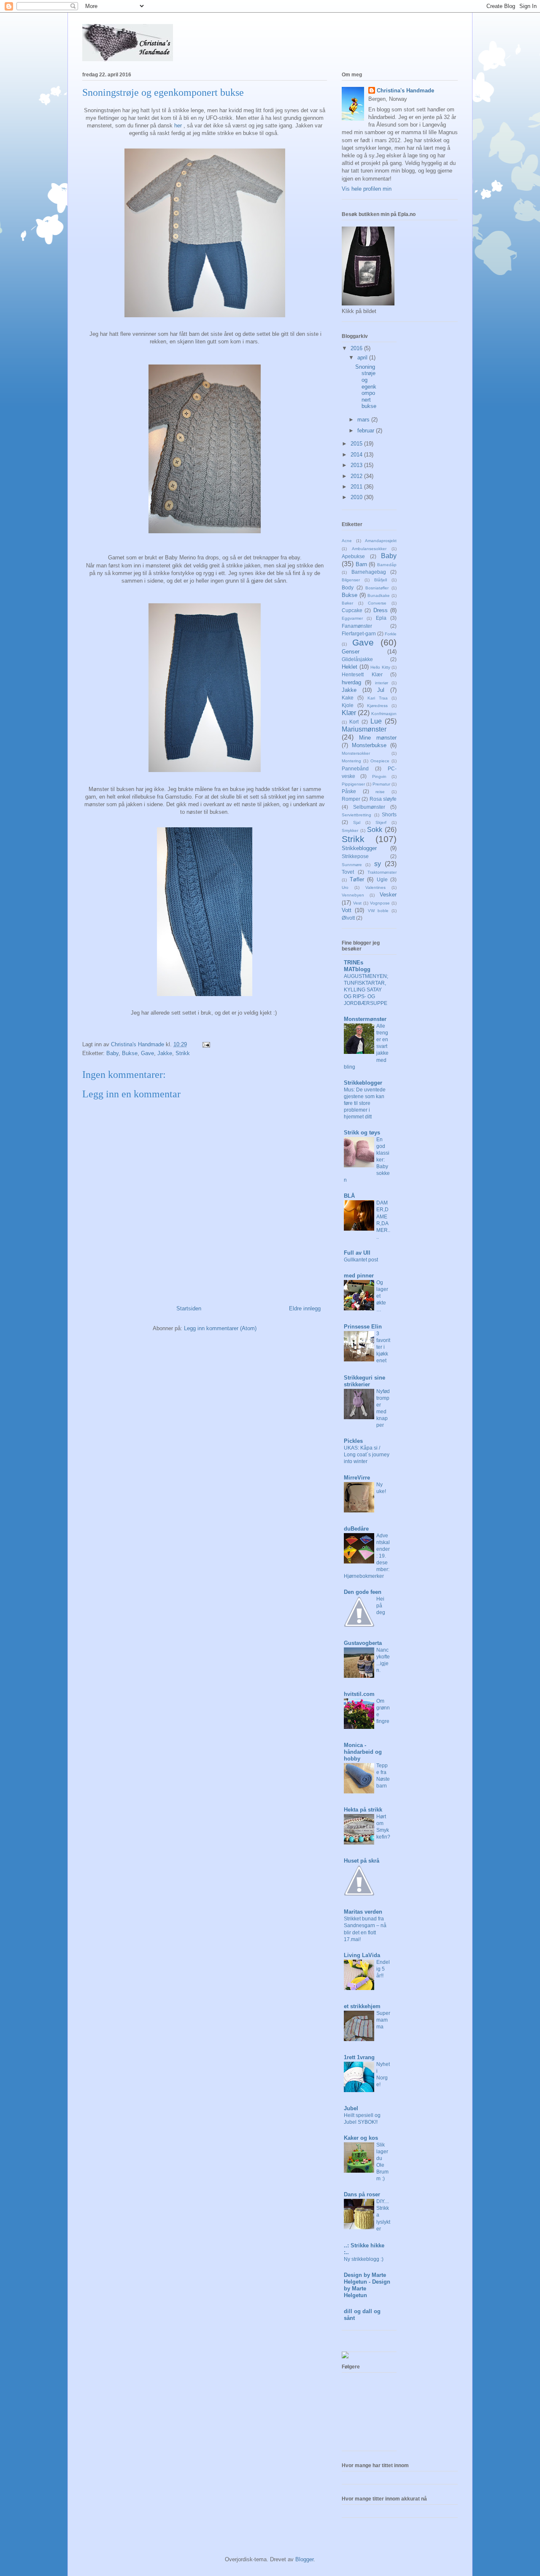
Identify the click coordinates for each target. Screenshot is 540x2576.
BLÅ (349, 1196)
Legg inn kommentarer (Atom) (220, 1328)
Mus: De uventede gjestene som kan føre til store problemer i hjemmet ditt (365, 1103)
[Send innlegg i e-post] (206, 1044)
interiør (382, 683)
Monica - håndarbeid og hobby (363, 1752)
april (363, 358)
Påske (349, 791)
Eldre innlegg (305, 1308)
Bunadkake (379, 595)
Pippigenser (353, 784)
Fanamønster (357, 626)
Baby (112, 1053)
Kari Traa (378, 698)
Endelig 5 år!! (383, 1969)
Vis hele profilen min (367, 189)
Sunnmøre (352, 865)
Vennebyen (353, 895)
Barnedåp (387, 565)
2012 (357, 476)
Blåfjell (381, 580)
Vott (347, 910)
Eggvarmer (352, 618)
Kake (348, 698)
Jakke (165, 1053)
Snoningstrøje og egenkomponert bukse (366, 387)
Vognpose (380, 903)
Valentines (375, 887)
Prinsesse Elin (363, 1327)
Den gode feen (363, 1592)
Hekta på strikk (363, 1810)
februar (367, 431)
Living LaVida (362, 1955)
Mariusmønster (364, 729)
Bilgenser (351, 580)
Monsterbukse (369, 745)
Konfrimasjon (384, 714)
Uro (345, 887)
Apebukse (353, 556)
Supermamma (383, 2020)
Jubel (351, 2108)
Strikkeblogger (359, 848)
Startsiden (189, 1308)
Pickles (353, 1441)
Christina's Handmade (405, 90)
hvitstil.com (359, 1694)
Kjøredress (377, 706)
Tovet (348, 872)
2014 (357, 455)
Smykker (350, 830)
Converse (377, 603)
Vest (357, 903)
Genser (351, 652)
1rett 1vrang (359, 2057)
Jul (381, 690)
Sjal (357, 822)
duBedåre (356, 1529)
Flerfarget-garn (359, 633)
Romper (351, 799)
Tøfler (357, 879)
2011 (357, 487)
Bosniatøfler (377, 588)
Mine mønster (378, 738)
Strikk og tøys (362, 1133)
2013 (357, 465)
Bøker (347, 603)
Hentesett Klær (362, 674)
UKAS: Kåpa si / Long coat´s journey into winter (367, 1455)
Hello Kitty (380, 667)
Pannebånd (355, 768)
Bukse (130, 1053)
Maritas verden (363, 1912)
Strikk (183, 1053)
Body (348, 587)
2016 (357, 348)
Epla (381, 618)
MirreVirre (357, 1478)
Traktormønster (382, 872)
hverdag (351, 682)
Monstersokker (356, 753)
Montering (351, 761)
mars (364, 420)
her (178, 126)
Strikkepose (355, 856)
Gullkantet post (361, 1260)
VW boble (378, 911)
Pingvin (379, 776)
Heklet (350, 667)
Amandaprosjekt (381, 541)
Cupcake (352, 610)
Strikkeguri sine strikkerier (364, 1381)
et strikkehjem (362, 2006)
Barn (361, 564)
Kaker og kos (361, 2138)
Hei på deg (381, 1606)
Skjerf (381, 822)
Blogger (304, 2559)
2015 (357, 444)
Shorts (389, 814)
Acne (347, 541)
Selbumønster (369, 807)
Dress (381, 610)
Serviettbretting (356, 815)
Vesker (388, 895)
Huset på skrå (362, 1861)
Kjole (348, 705)
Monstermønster (365, 1019)
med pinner (359, 1276)
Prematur (381, 784)
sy (378, 864)
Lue (376, 721)
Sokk (375, 830)
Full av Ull (357, 1253)
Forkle (391, 634)
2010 (357, 497)
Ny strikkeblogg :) (364, 2259)
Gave (147, 1053)
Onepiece (380, 761)
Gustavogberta (363, 1643)
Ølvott (348, 918)
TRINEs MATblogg (357, 966)
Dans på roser (362, 2194)
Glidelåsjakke (357, 659)
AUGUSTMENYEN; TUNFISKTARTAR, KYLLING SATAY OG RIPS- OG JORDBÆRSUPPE (366, 990)
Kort (354, 722)
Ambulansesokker (369, 549)
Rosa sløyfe (383, 799)
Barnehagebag (369, 572)
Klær (349, 713)
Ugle (382, 879)
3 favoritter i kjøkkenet (383, 1347)
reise (380, 792)
